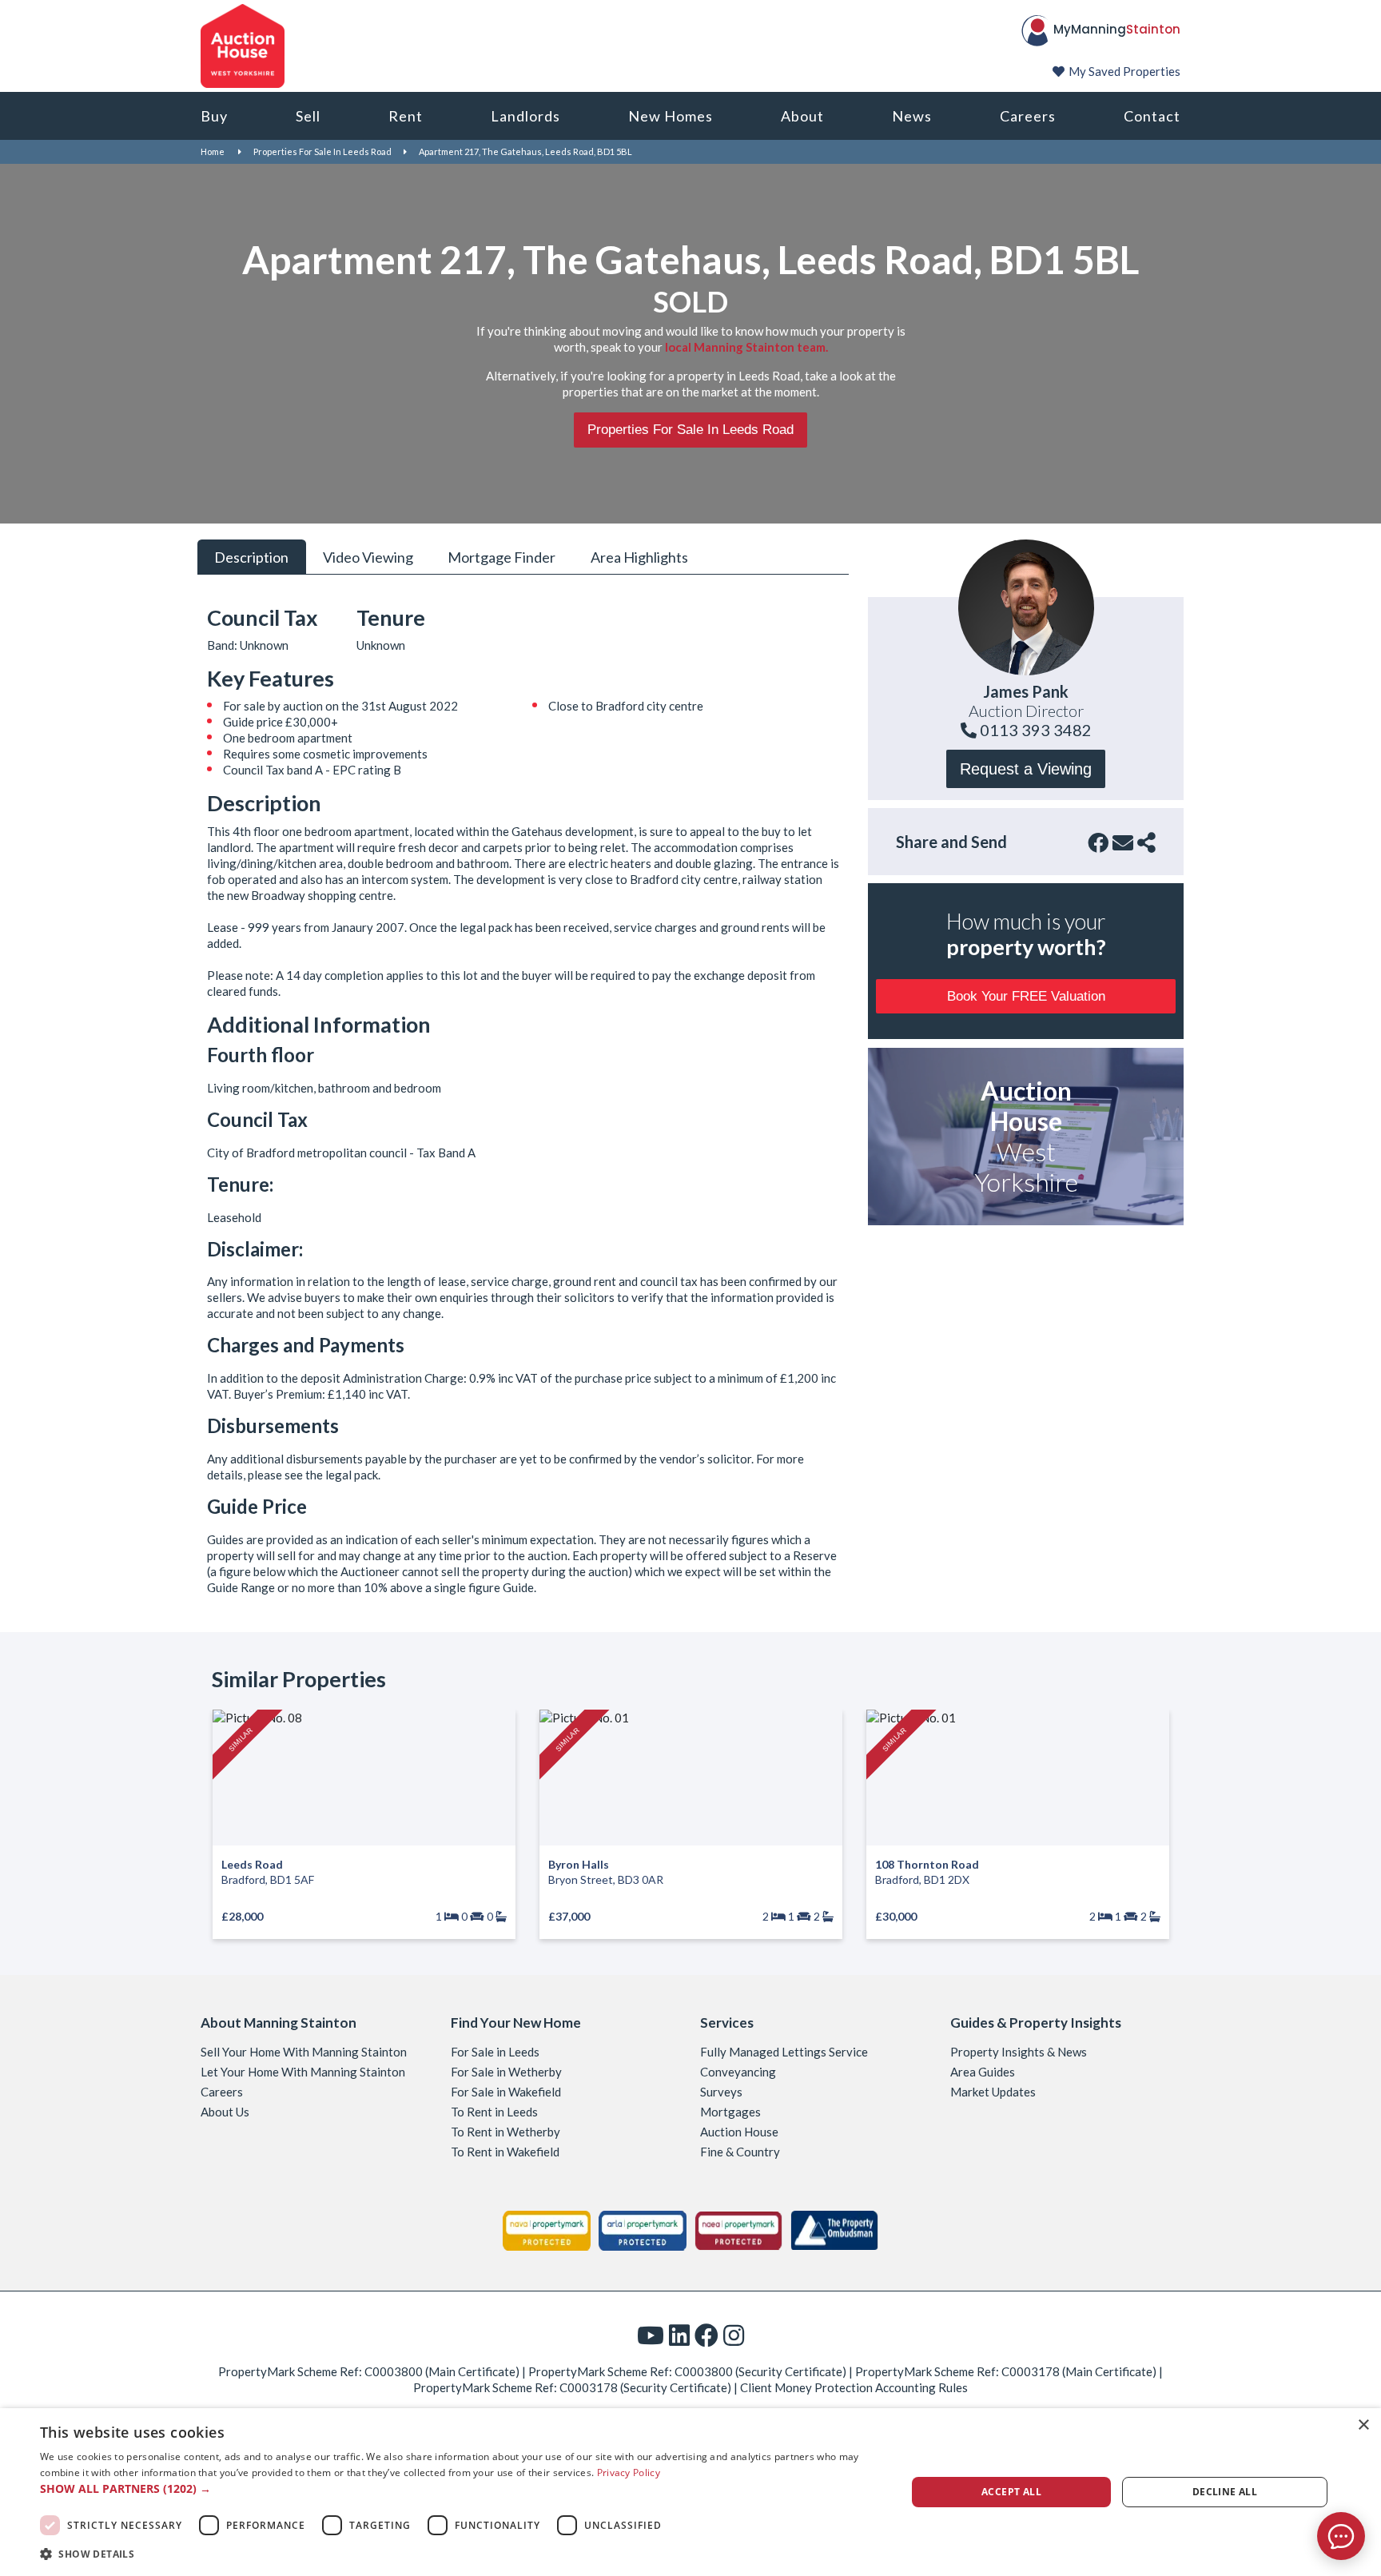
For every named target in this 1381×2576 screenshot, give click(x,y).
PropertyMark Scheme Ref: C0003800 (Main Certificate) (369, 2371)
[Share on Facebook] (1098, 842)
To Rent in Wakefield (505, 2152)
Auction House (739, 2132)
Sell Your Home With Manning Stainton (304, 2052)
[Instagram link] (734, 2335)
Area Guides (983, 2072)
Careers (1028, 116)
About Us (225, 2112)
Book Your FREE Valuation (1026, 996)
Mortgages (730, 2112)
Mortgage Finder (501, 556)
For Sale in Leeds (495, 2052)
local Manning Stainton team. (746, 347)
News (912, 116)
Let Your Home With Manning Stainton (303, 2072)
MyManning (1117, 29)
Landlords (525, 116)
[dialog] (690, 2492)
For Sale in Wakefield (506, 2092)
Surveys (721, 2092)
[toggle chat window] (1341, 2536)
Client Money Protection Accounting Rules (854, 2387)
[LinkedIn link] (679, 2335)
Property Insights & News (1019, 2052)
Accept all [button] (1011, 2492)
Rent (406, 116)
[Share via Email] (1123, 842)
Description (251, 556)
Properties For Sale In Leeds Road (322, 151)
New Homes (671, 116)
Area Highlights (639, 556)
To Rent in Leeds (494, 2112)
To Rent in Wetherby (505, 2132)
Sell (308, 116)
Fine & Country (740, 2152)
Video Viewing (368, 556)
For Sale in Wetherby (506, 2072)
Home (213, 151)
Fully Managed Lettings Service (784, 2052)
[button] (460, 2489)
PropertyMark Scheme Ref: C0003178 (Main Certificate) (1006, 2371)
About (802, 116)
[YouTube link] (651, 2335)
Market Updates (993, 2092)
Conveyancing (738, 2072)
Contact (1152, 116)
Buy (214, 116)
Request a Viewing (1026, 769)
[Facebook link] (706, 2335)
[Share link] (1146, 842)
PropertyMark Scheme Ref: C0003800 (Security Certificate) (687, 2371)
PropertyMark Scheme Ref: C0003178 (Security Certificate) (572, 2387)
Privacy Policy (629, 2472)
